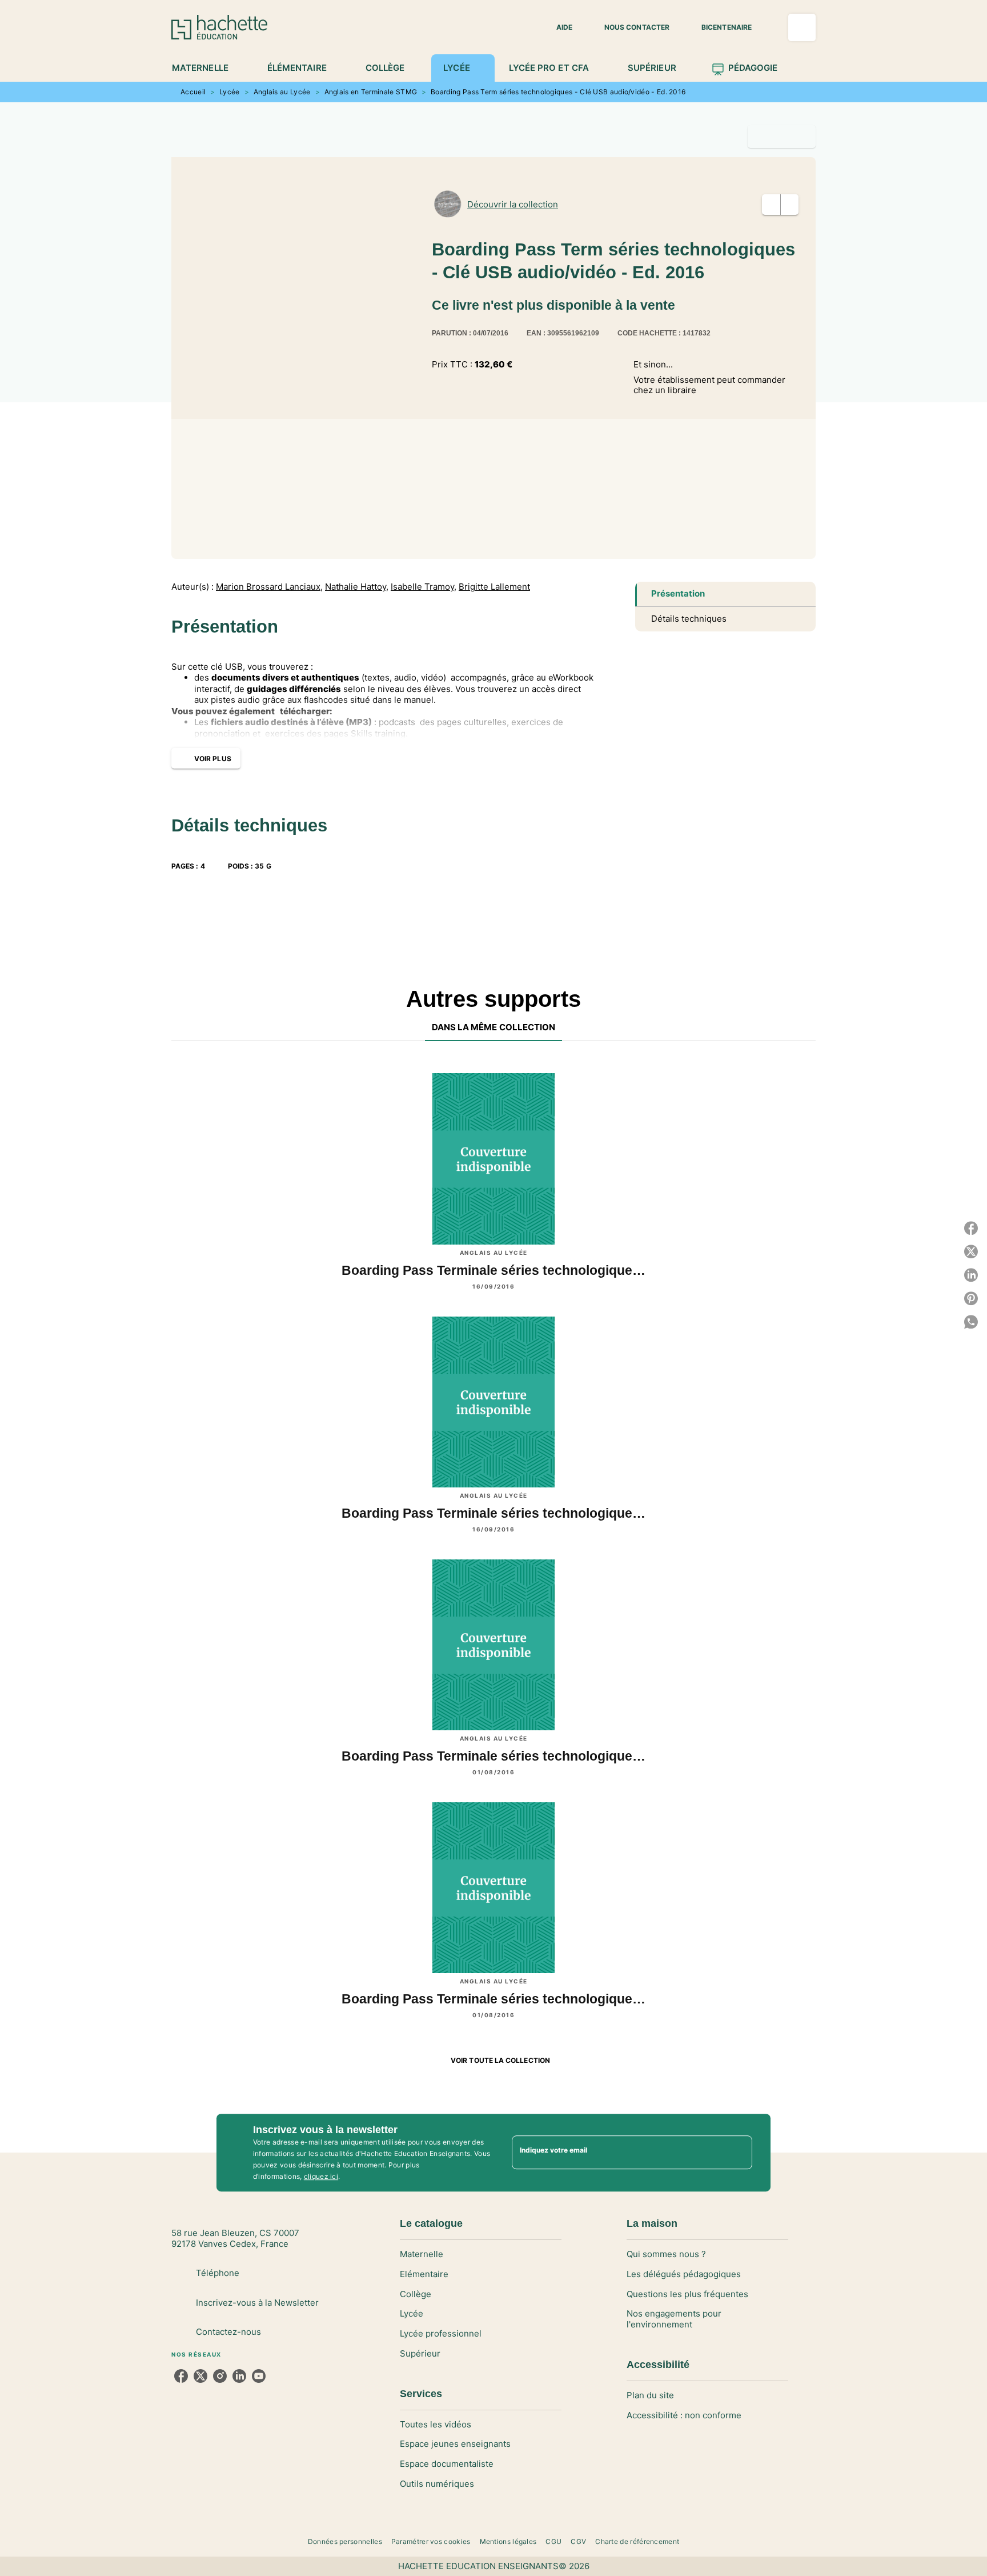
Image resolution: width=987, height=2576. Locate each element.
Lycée (230, 92)
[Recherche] (802, 27)
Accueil (193, 92)
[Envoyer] (739, 2153)
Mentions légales (508, 2541)
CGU (553, 2541)
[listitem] (181, 2376)
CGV (578, 2541)
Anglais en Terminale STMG (371, 92)
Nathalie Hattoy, (357, 587)
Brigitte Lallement (494, 587)
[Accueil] (219, 27)
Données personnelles (345, 2541)
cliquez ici (321, 2176)
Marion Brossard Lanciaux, (269, 587)
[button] (557, 27)
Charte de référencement (637, 2541)
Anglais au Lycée (282, 92)
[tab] (206, 68)
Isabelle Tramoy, (424, 587)
